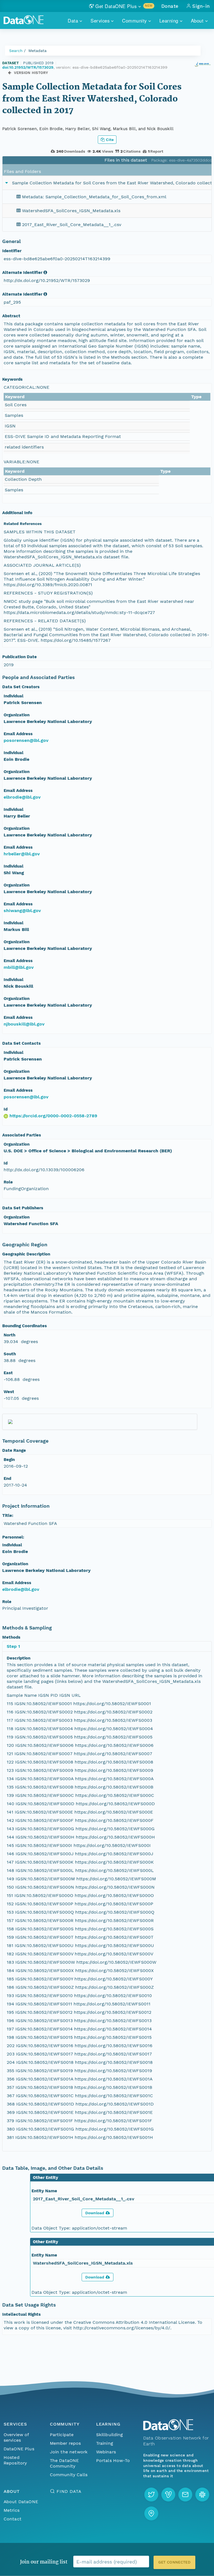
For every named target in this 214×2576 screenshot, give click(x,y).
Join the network (69, 2452)
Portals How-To (113, 2460)
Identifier (12, 251)
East (8, 1373)
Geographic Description (26, 1254)
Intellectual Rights (21, 2314)
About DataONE (21, 2502)
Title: (8, 1515)
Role (8, 1182)
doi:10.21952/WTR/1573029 (28, 67)
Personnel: (13, 1537)
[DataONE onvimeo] (168, 2495)
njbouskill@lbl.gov (24, 1024)
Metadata (37, 51)
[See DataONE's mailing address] (151, 2513)
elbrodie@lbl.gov (22, 797)
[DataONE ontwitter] (151, 2495)
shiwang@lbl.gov (22, 911)
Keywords (12, 379)
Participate (62, 2435)
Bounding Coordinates (25, 1326)
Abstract (11, 316)
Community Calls (69, 2475)
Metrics (12, 2510)
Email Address (18, 734)
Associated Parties (22, 1135)
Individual (14, 696)
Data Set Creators (21, 687)
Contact (13, 2519)
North (9, 1335)
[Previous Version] (10, 73)
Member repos (65, 2443)
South (10, 1354)
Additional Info (17, 513)
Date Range (14, 1450)
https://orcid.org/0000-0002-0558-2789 (53, 1116)
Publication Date (20, 657)
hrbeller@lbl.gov (22, 854)
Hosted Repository (15, 2460)
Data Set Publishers (23, 1208)
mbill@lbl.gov (19, 967)
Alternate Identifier (22, 273)
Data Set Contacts (21, 1043)
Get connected (174, 2562)
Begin (9, 1460)
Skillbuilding (110, 2435)
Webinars (106, 2452)
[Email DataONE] (185, 2495)
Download (95, 2213)
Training (105, 2443)
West (9, 1392)
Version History (31, 73)
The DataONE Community (65, 2463)
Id (6, 1109)
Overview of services (16, 2437)
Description (19, 1658)
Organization (17, 715)
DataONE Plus (19, 2449)
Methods (11, 1637)
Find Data (69, 2491)
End (7, 1478)
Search (16, 51)
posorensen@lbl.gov (26, 740)
